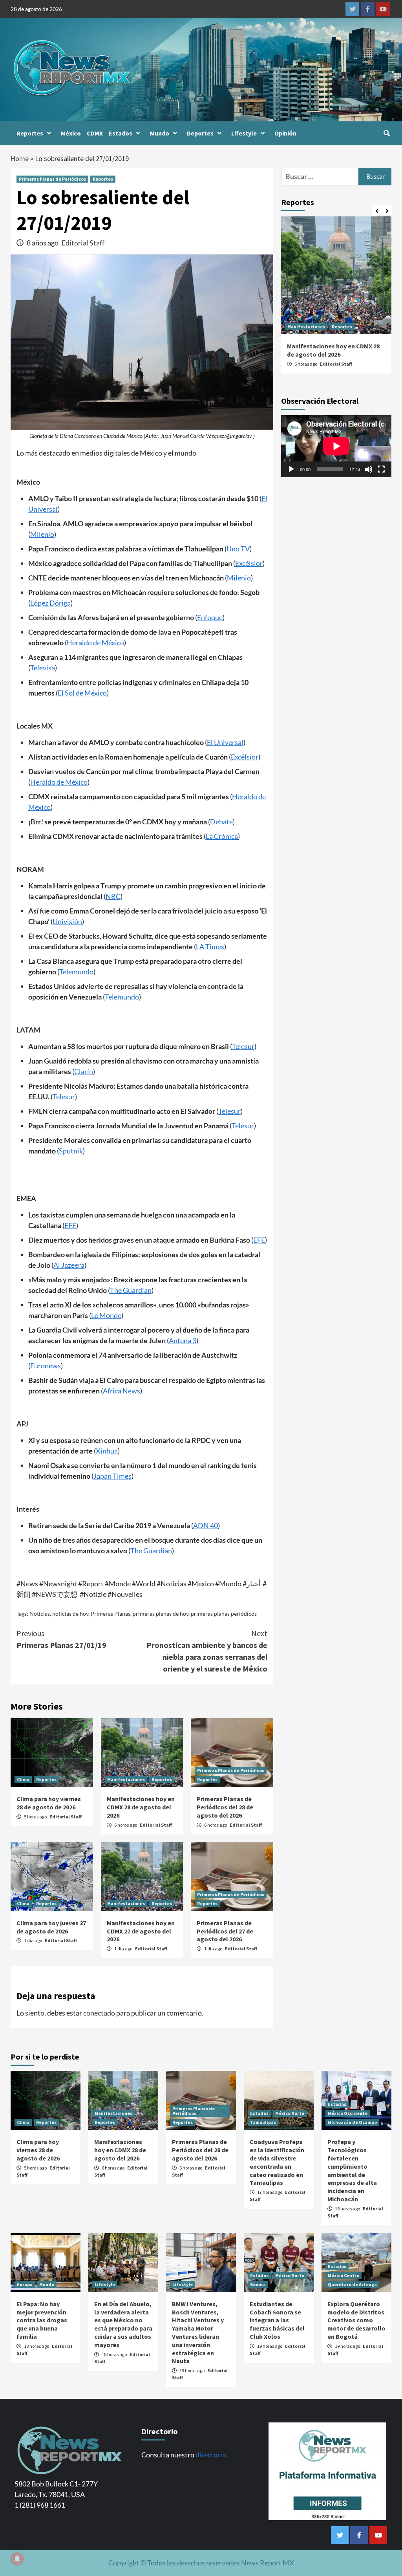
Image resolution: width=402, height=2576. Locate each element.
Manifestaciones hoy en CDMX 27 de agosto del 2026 (141, 1931)
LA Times (210, 947)
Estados (121, 133)
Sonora (258, 2284)
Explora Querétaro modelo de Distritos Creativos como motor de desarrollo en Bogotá (356, 2320)
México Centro (344, 2275)
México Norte (290, 2113)
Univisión (67, 921)
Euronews (46, 1366)
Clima (23, 1779)
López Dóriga (50, 603)
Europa (25, 2284)
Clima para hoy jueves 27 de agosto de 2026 (51, 1927)
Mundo (160, 133)
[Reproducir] (291, 469)
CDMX (95, 133)
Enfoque (210, 617)
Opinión (285, 133)
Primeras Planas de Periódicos (52, 179)
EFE (70, 1225)
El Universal (225, 742)
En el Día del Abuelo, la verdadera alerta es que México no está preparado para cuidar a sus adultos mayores (123, 2324)
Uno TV (238, 549)
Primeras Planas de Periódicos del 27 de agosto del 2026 (225, 1931)
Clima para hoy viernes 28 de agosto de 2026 (49, 1803)
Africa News (122, 1391)
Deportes (200, 133)
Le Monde (106, 1315)
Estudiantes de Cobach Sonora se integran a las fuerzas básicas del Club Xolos (277, 2320)
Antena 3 (183, 1340)
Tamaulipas (263, 2122)
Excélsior (249, 563)
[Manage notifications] (17, 2559)
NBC (113, 896)
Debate (221, 822)
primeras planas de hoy (161, 1614)
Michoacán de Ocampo (352, 2122)
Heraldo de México (95, 643)
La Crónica (222, 836)
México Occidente (348, 2113)
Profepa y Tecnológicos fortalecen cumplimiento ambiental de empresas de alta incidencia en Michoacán (352, 2170)
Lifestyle (244, 133)
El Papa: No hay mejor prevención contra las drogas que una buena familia (42, 2320)
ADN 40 (206, 1525)
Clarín (84, 1071)
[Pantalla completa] (381, 469)
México (71, 133)
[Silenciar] (369, 469)
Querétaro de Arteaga (352, 2284)
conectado (99, 2013)
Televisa (43, 668)
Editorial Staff (83, 243)
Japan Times (112, 1476)
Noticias (40, 1614)
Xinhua (107, 1451)
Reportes (30, 133)
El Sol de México (82, 693)
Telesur (243, 1046)
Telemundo (76, 972)
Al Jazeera (69, 1265)
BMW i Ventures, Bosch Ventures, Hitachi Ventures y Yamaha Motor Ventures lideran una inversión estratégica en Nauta (198, 2332)
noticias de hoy (70, 1614)
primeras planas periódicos (224, 1614)
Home (20, 158)
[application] (336, 446)
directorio (211, 2455)
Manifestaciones (126, 1779)
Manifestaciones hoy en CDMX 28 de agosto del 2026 (141, 1807)
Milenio (42, 534)
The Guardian (131, 1290)
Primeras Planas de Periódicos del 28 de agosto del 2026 (225, 1807)
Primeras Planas (111, 1614)
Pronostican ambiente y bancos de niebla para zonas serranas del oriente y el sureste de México (207, 1651)
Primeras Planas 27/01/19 (61, 1639)
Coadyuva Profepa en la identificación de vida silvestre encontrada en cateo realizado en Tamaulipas (277, 2162)
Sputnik (71, 1151)
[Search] (386, 133)
